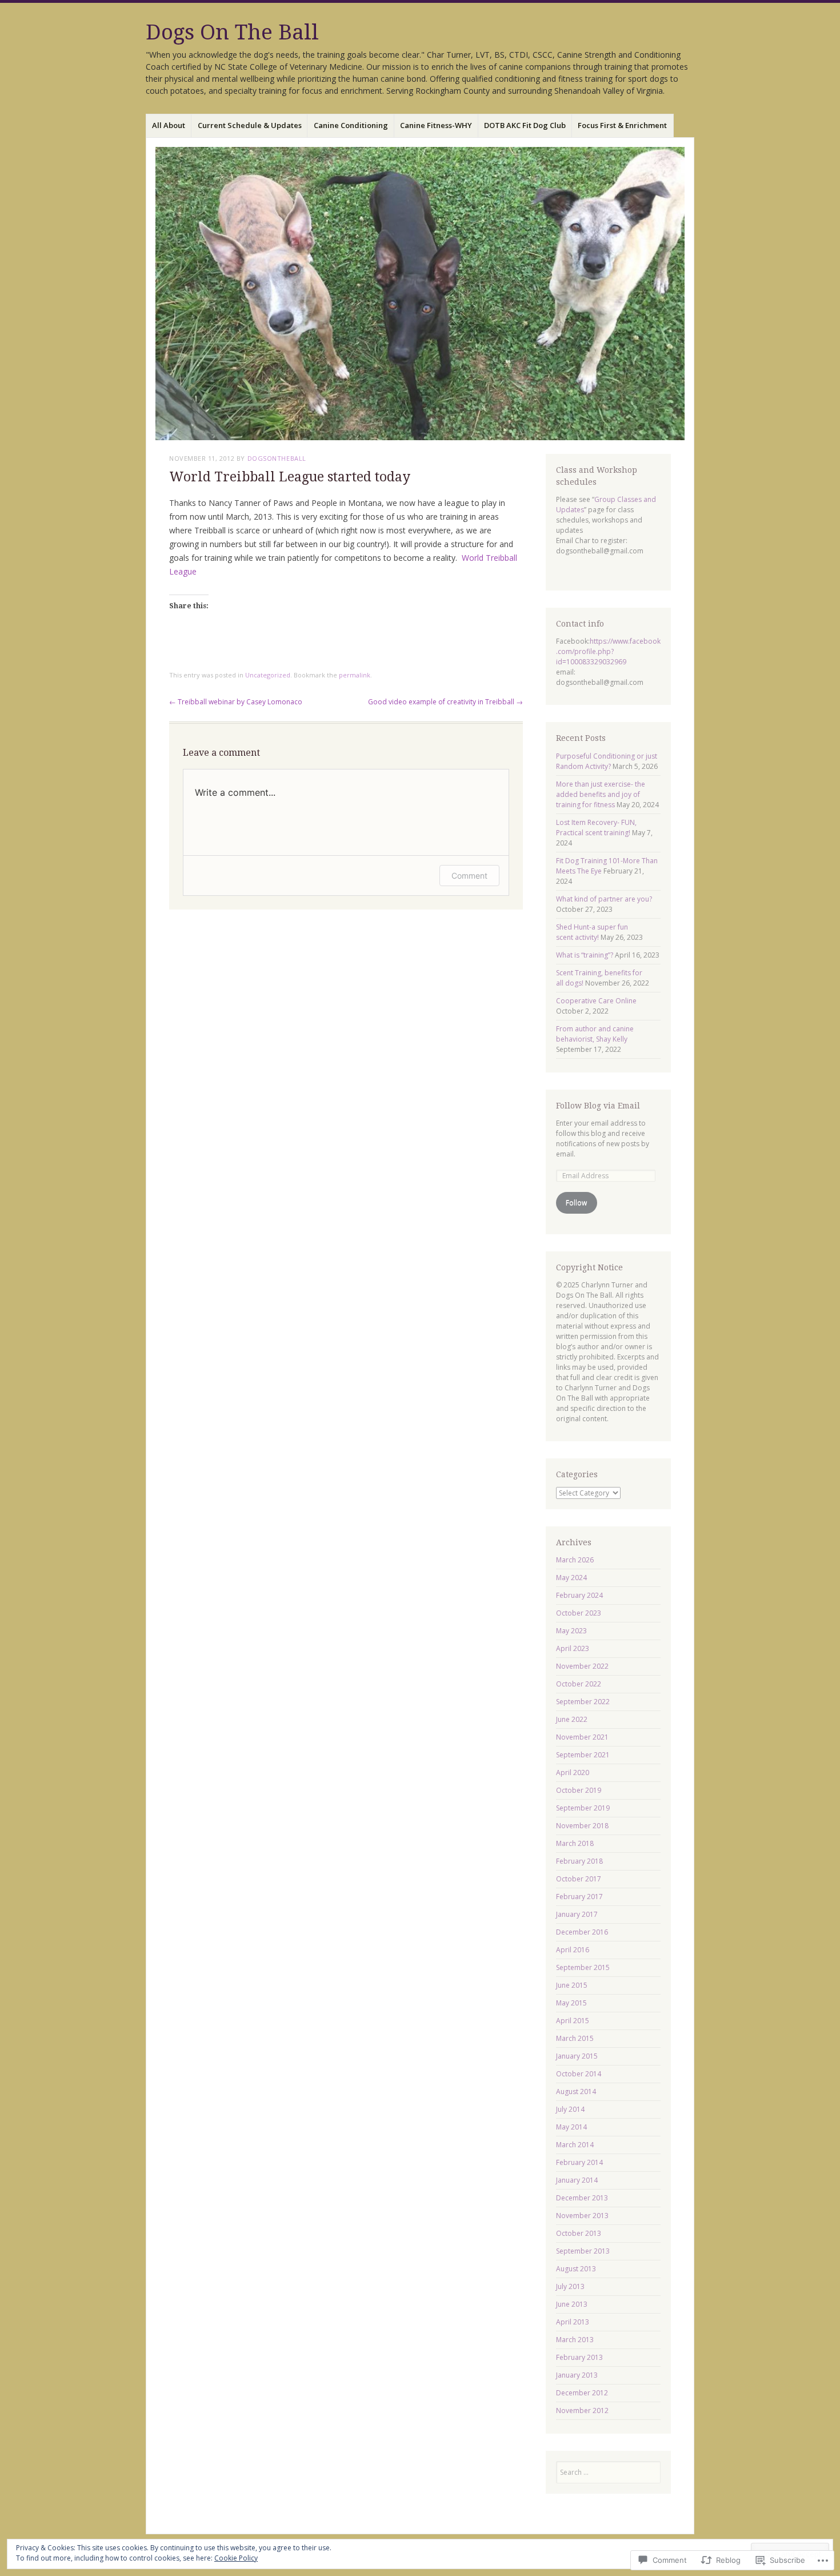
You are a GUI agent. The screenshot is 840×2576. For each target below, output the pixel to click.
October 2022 (579, 1684)
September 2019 (583, 1808)
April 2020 (573, 1773)
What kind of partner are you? (604, 899)
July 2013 (570, 2286)
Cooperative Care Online (596, 1001)
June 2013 (572, 2304)
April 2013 (573, 2322)
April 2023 (573, 1648)
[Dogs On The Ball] (420, 294)
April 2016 (573, 1950)
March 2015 (575, 2038)
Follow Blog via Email (598, 1106)
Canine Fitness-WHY (436, 125)
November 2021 (582, 1737)
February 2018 (579, 1861)
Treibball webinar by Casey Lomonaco (236, 702)
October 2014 (579, 2074)
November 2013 (582, 2216)
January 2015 (577, 2056)
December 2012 (582, 2393)
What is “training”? (585, 955)
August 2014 (576, 2091)
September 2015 (583, 1967)
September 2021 (583, 1755)
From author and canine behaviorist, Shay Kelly (595, 1034)
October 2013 (579, 2233)
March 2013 (575, 2340)
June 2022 (572, 1719)
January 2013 (577, 2375)
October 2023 (579, 1613)
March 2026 (575, 1560)
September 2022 (583, 1702)
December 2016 (582, 1932)
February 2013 (579, 2357)
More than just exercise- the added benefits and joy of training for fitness (601, 794)
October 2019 (579, 1790)
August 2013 (576, 2269)
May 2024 (571, 1578)
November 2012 (582, 2410)
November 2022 (582, 1666)
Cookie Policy (236, 2558)
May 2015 (571, 2003)
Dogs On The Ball (232, 32)
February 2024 (579, 1595)
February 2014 (579, 2162)
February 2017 (579, 1897)
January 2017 (577, 1914)
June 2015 (572, 1985)
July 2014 (570, 2109)
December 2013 (582, 2198)
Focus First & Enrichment (622, 125)
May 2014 (571, 2127)
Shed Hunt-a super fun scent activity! (592, 932)
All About (169, 125)
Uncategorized (268, 675)
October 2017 (579, 1879)
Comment (469, 876)
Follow (576, 1203)
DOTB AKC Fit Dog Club (525, 125)
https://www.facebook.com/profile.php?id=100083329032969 (608, 651)
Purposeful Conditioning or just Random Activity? (607, 761)
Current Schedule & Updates (250, 125)
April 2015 (573, 2021)
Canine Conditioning (351, 125)
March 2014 (575, 2145)
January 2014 (577, 2180)
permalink (355, 675)
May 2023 (571, 1631)
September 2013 (583, 2251)
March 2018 (575, 1843)
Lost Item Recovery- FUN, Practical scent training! (596, 828)
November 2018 (582, 1826)
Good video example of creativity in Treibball (445, 702)
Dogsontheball (277, 458)
